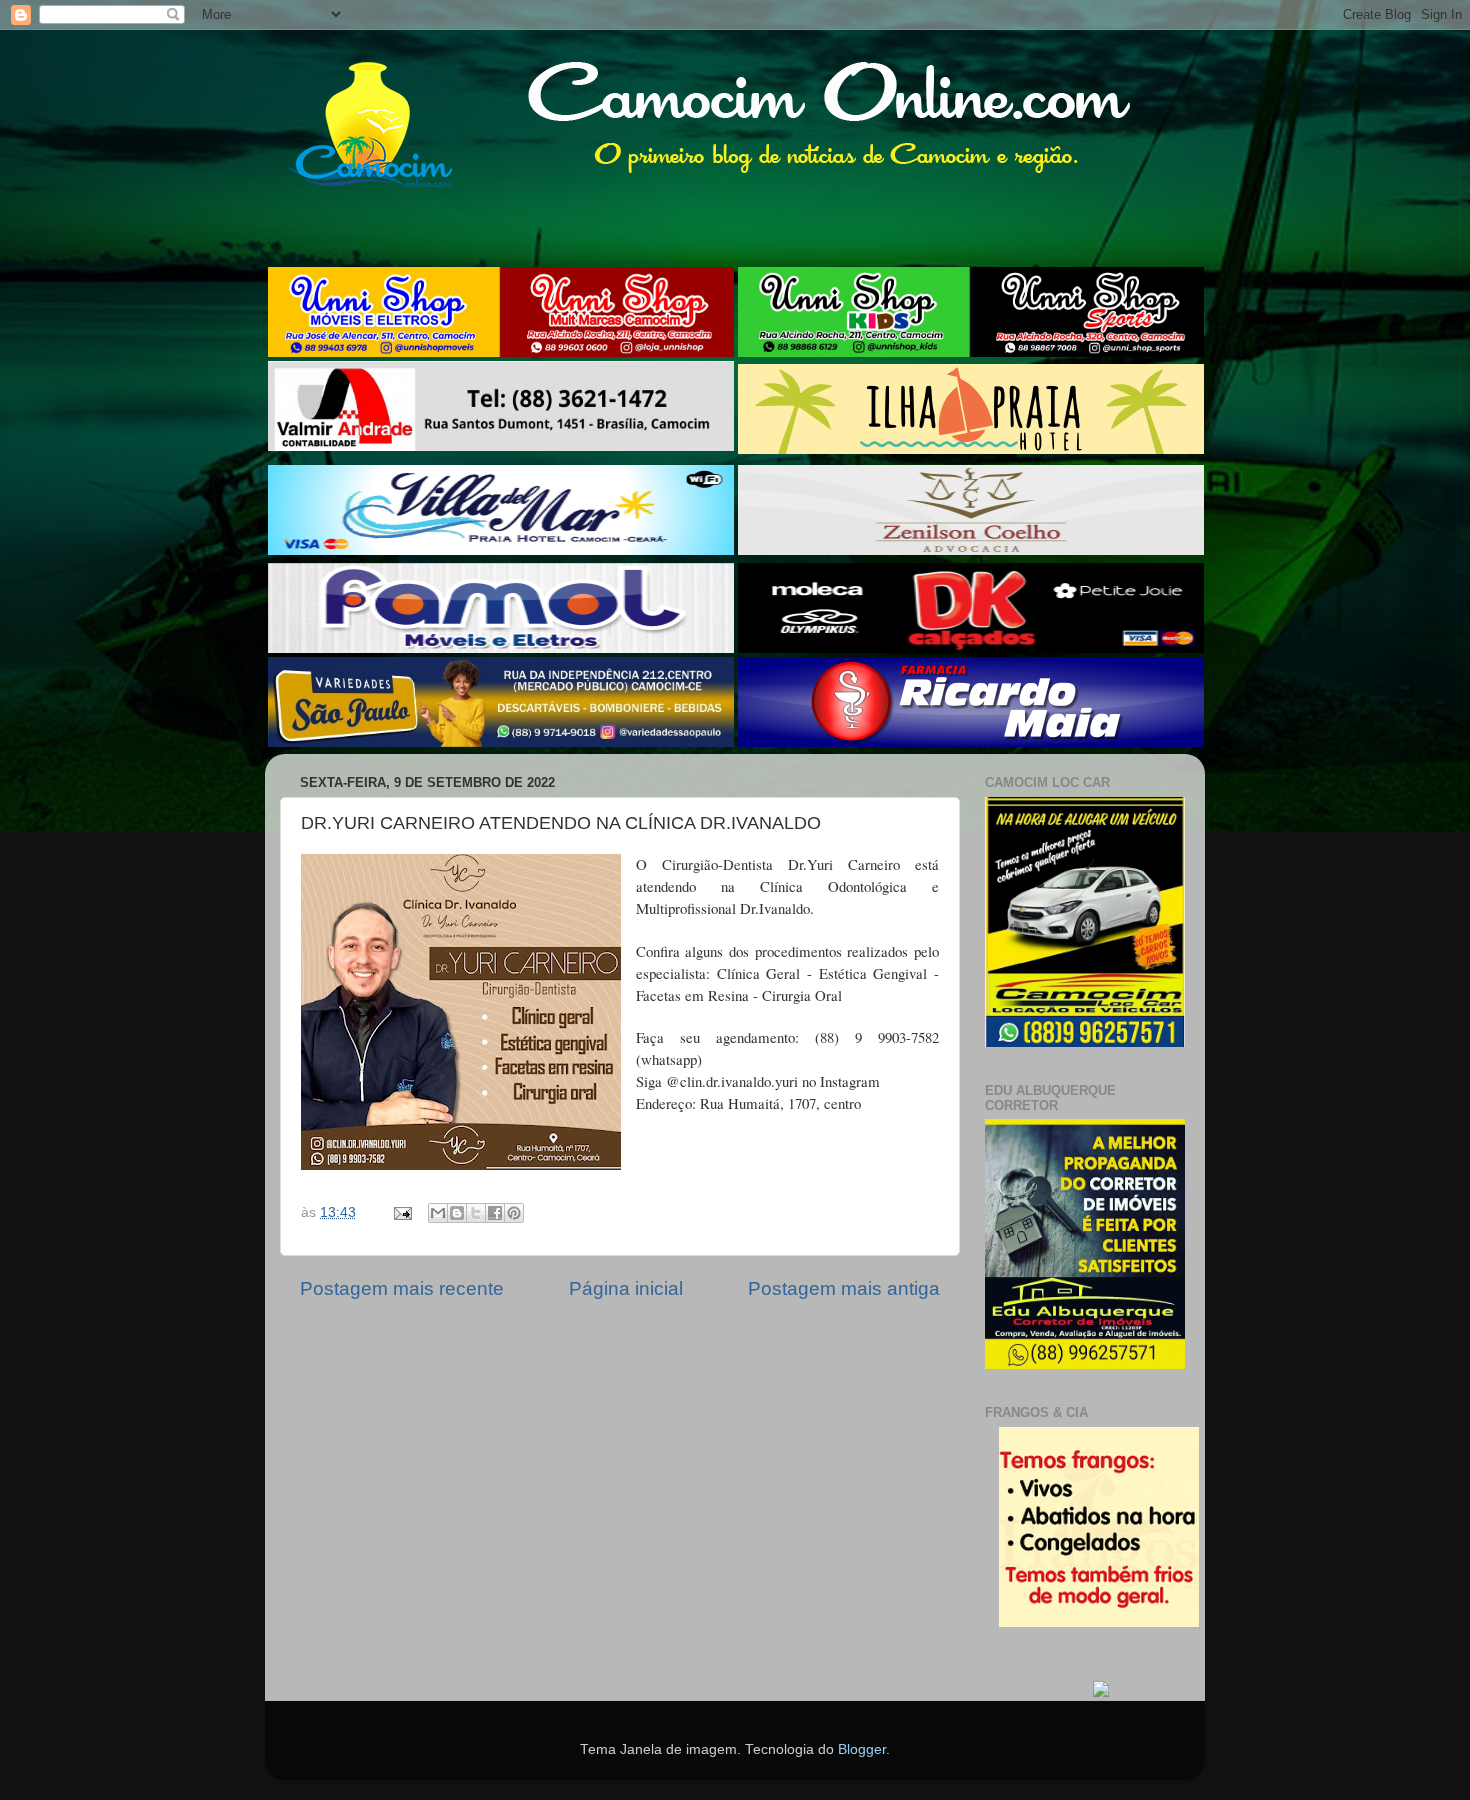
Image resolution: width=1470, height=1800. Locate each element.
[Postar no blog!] (457, 1213)
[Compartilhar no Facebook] (495, 1213)
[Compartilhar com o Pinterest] (514, 1213)
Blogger (862, 1749)
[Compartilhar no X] (476, 1213)
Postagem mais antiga (844, 1288)
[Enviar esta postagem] (401, 1212)
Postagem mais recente (402, 1288)
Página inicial (626, 1288)
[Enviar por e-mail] (438, 1213)
